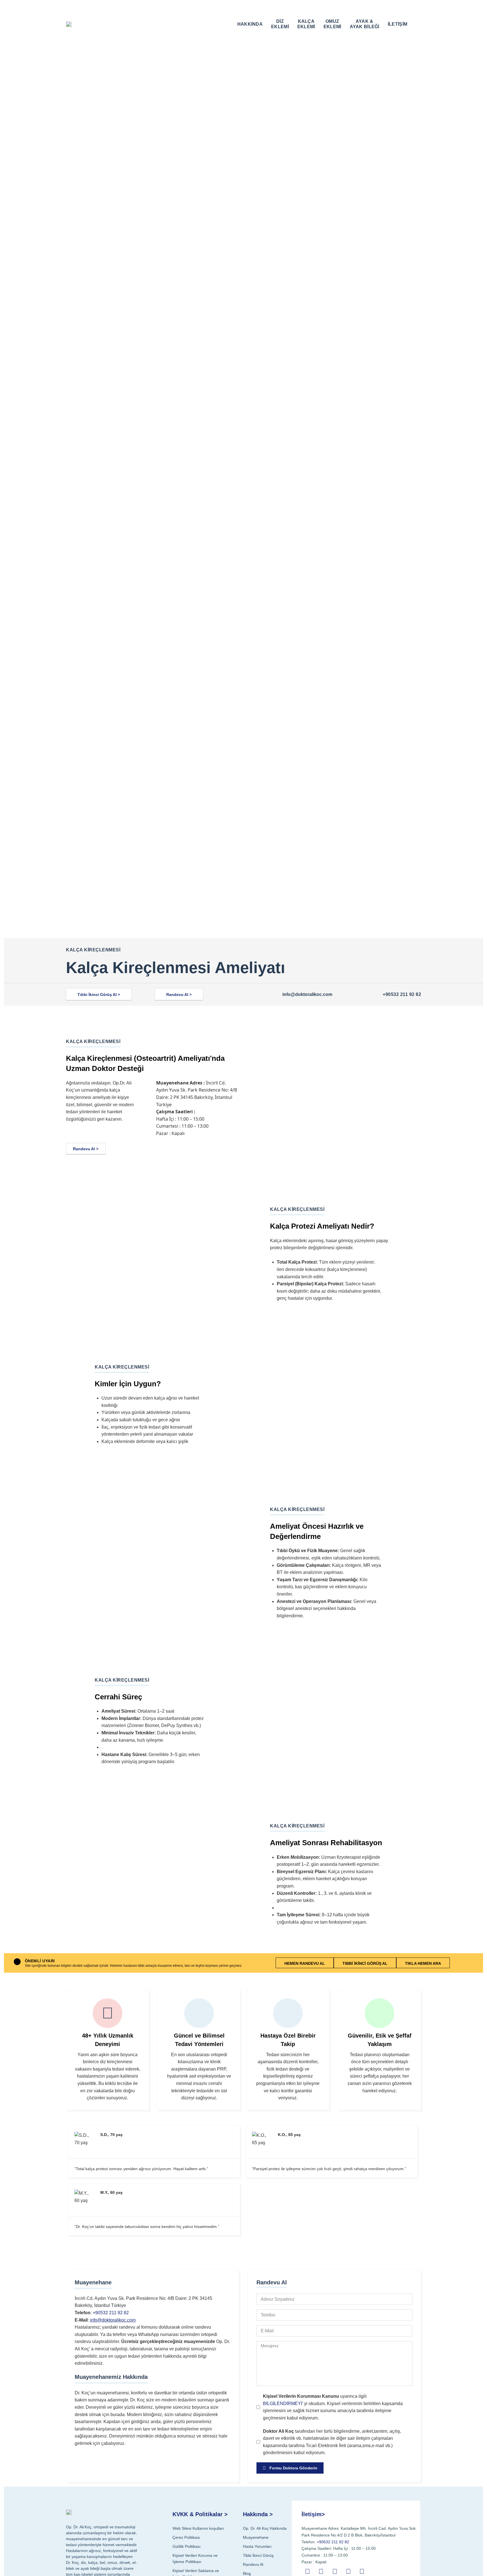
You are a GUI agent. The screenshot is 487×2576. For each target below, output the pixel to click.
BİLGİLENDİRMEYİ (283, 2404)
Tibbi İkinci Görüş (258, 2555)
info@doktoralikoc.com (307, 994)
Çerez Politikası (186, 2537)
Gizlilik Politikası (187, 2546)
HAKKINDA (250, 24)
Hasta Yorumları (257, 2546)
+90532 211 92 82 (402, 994)
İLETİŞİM (398, 24)
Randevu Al (253, 2564)
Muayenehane (256, 2537)
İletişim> (313, 2514)
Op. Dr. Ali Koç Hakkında (265, 2528)
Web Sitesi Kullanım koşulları (198, 2528)
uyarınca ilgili (333, 2407)
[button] (417, 23)
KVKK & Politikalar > (200, 2514)
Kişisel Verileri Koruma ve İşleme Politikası (195, 2559)
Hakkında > (258, 2514)
